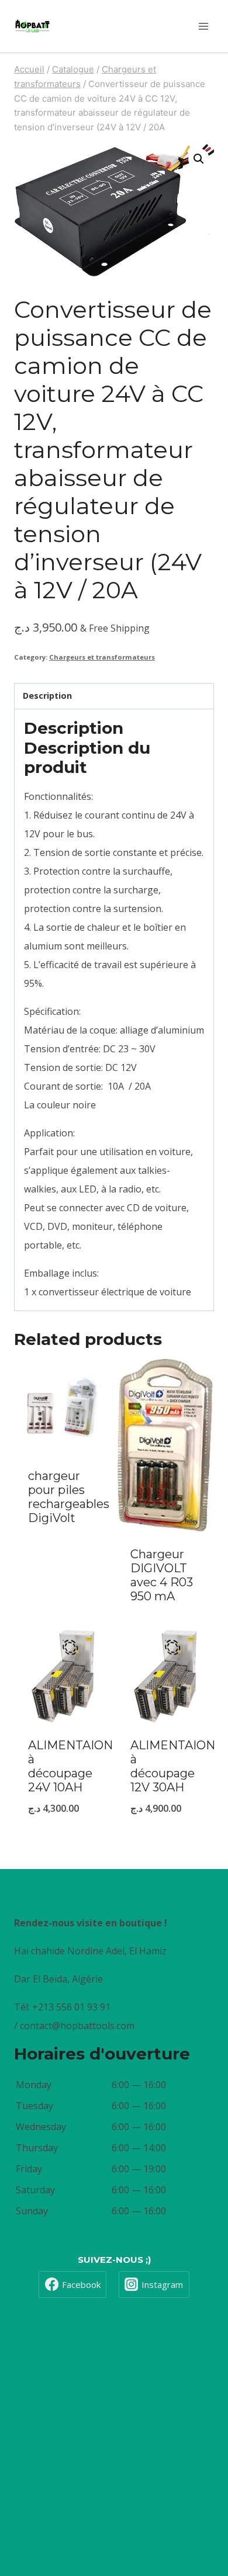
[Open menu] (203, 26)
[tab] (114, 696)
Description (47, 696)
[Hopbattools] (32, 26)
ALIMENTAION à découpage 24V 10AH (70, 1766)
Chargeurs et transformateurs (102, 657)
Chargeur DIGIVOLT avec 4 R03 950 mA (162, 1575)
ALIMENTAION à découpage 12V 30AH (173, 1766)
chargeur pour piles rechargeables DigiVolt (69, 1497)
